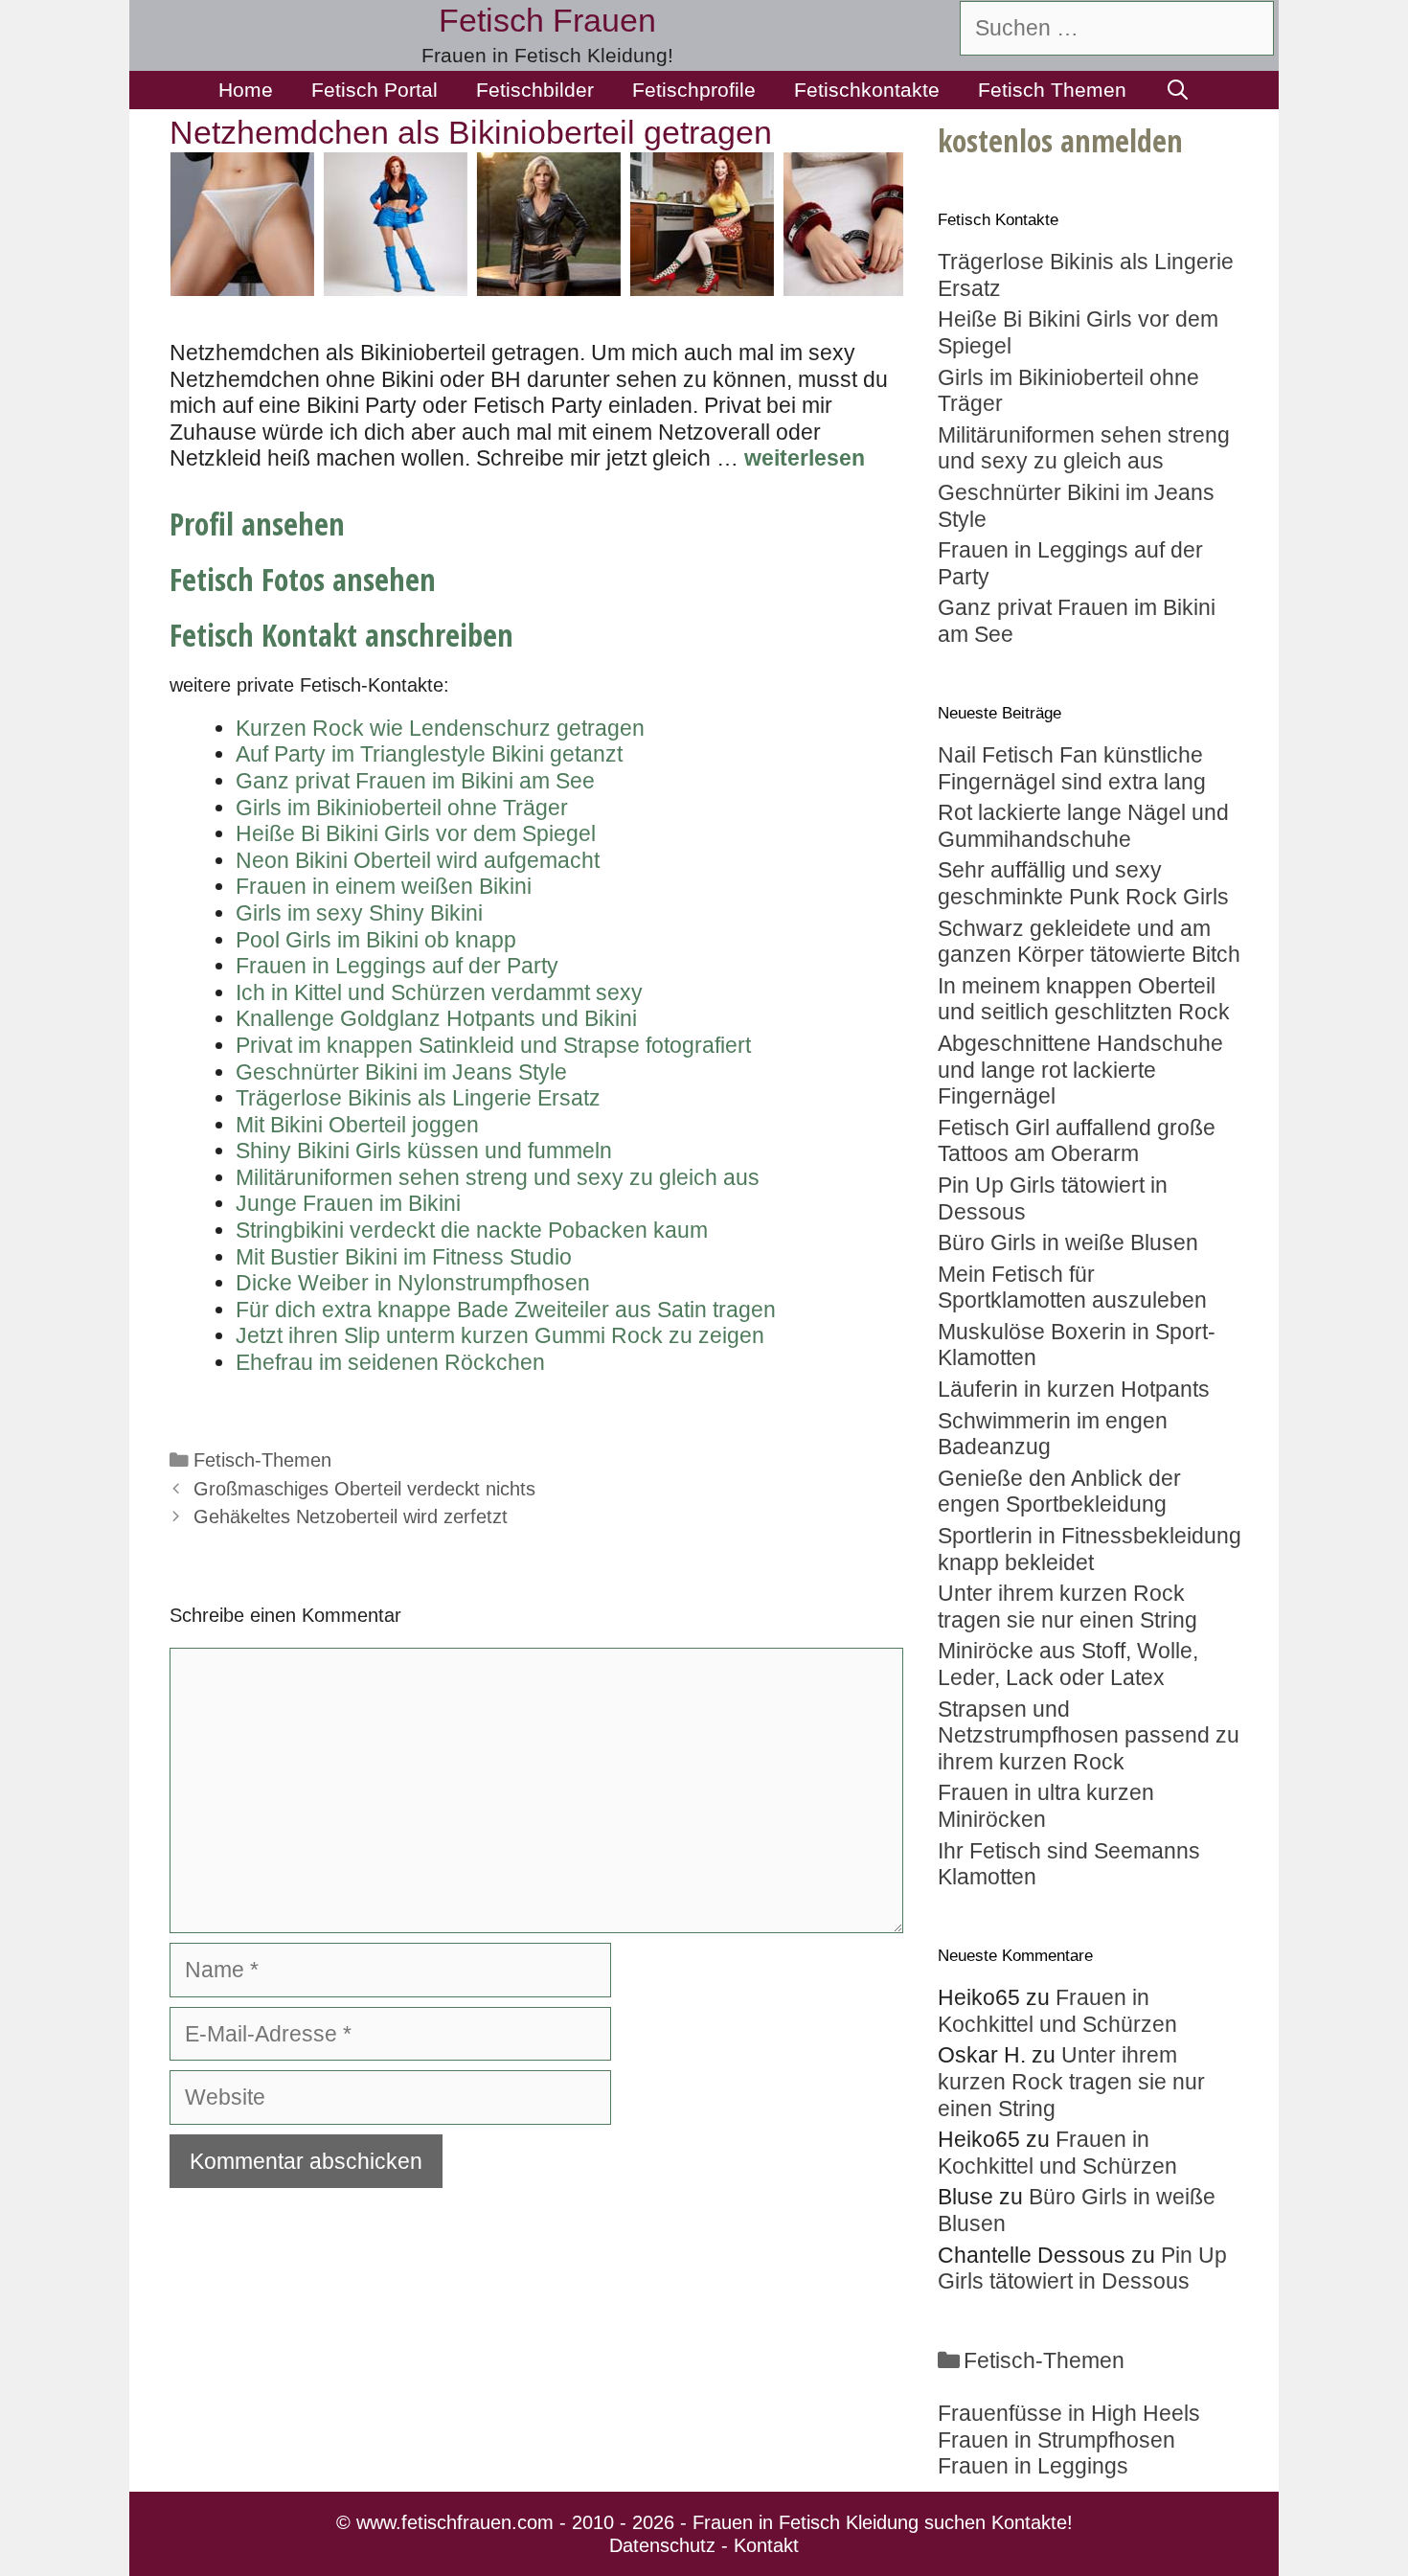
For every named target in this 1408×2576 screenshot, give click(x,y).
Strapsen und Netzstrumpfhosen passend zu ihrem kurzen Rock (1089, 1735)
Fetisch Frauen (547, 20)
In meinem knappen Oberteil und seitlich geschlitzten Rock (1084, 999)
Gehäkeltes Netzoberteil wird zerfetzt (351, 1516)
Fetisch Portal (375, 90)
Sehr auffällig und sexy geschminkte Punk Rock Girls (1083, 883)
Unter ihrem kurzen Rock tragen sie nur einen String (1067, 1607)
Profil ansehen (257, 524)
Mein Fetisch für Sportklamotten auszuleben (1072, 1288)
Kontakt (766, 2545)
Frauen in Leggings (1033, 2466)
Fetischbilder (535, 90)
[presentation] (147, 224)
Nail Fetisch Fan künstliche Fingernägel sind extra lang (1072, 768)
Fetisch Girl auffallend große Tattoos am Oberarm (1077, 1141)
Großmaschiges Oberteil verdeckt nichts (364, 1489)
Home (246, 90)
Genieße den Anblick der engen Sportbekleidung (1059, 1492)
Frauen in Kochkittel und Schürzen (1057, 2011)
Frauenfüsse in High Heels (1069, 2413)
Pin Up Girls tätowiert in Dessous (1082, 2268)
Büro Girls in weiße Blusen (1068, 1242)
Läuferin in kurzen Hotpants (1074, 1389)
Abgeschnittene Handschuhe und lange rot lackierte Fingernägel (1080, 1070)
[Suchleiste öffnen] (1178, 90)
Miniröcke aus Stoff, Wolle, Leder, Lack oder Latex (1068, 1664)
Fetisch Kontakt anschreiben (341, 635)
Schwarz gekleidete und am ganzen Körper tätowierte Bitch (1089, 942)
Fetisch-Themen (262, 1460)
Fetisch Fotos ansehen (303, 579)
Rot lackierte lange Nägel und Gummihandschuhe (1083, 826)
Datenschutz (662, 2545)
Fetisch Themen (1052, 90)
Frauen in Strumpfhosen (1056, 2440)
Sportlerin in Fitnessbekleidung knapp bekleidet (1090, 1549)
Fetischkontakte (867, 90)
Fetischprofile (694, 90)
